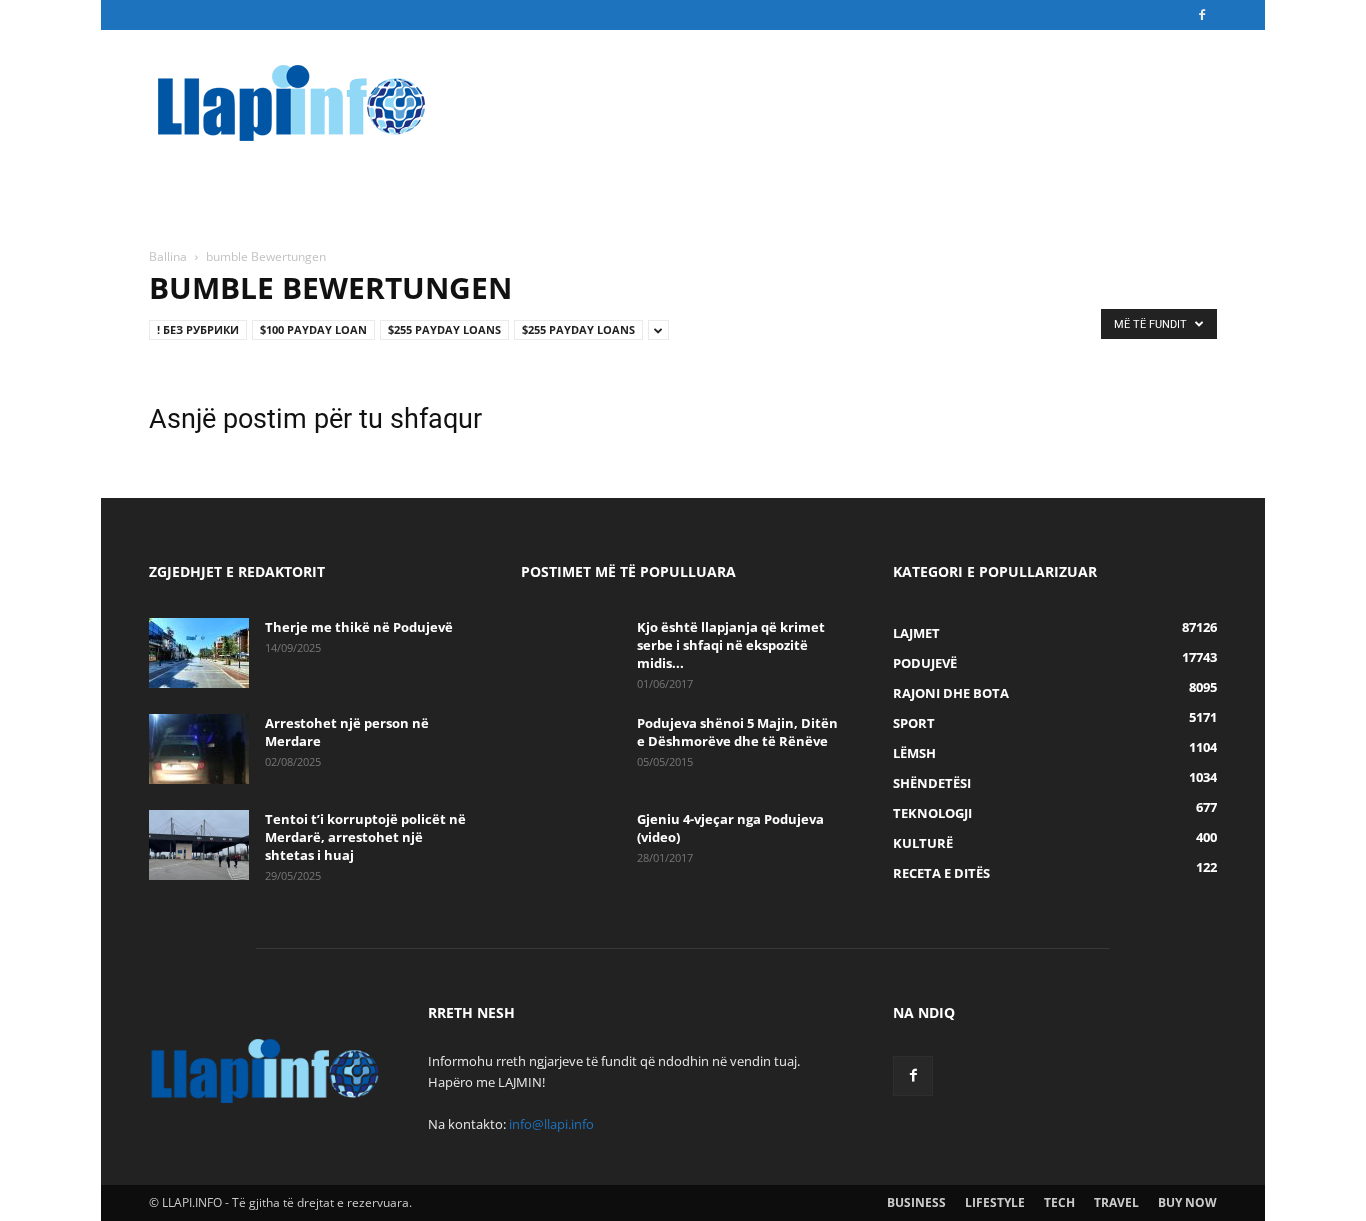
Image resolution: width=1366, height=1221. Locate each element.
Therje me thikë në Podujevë (359, 627)
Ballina (168, 256)
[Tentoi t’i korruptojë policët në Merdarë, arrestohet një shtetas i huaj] (199, 845)
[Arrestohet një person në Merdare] (199, 749)
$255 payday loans (444, 329)
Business (916, 1202)
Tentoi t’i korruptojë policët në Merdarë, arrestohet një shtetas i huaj (365, 837)
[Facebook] (1202, 15)
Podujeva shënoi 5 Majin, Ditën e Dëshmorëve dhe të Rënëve (737, 732)
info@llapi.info (551, 1124)
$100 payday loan (313, 329)
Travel (1116, 1202)
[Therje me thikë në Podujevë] (199, 653)
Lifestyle (995, 1202)
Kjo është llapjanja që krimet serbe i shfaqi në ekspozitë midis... (731, 645)
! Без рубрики (198, 329)
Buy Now (1187, 1202)
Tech (1059, 1202)
